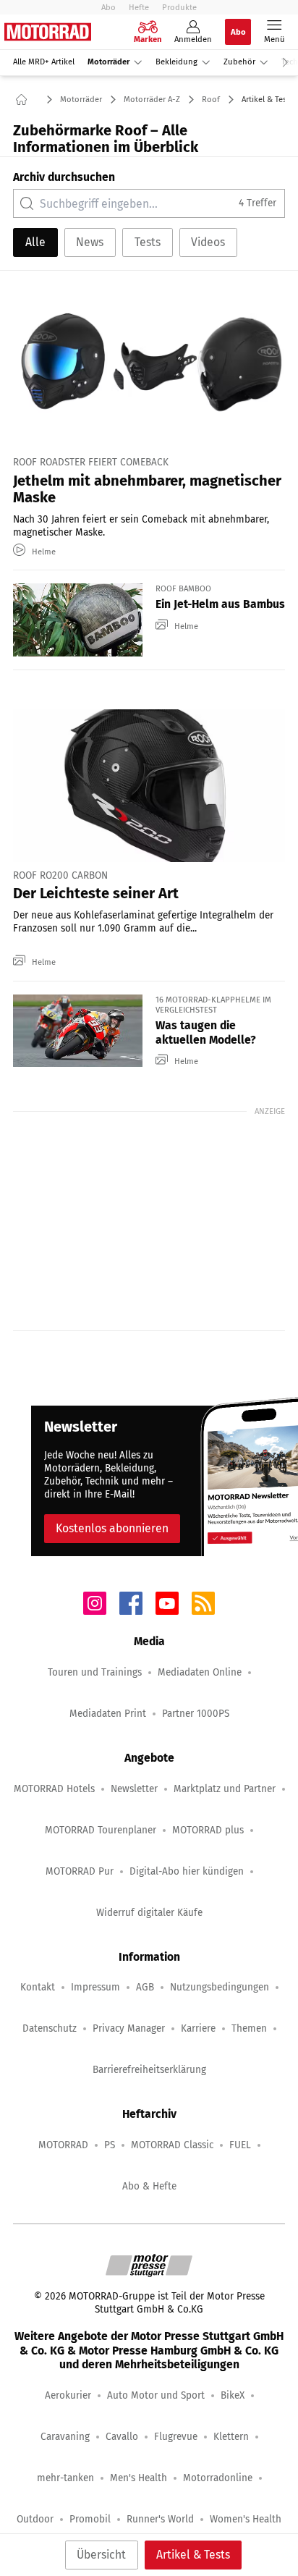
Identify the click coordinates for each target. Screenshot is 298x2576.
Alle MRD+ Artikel (44, 62)
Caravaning (65, 2437)
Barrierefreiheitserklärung (149, 2070)
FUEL (240, 2145)
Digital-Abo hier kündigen (187, 1871)
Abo (108, 7)
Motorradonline (218, 2478)
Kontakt (38, 1987)
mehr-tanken (65, 2478)
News (90, 242)
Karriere (198, 2028)
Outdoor (35, 2519)
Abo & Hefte (149, 2186)
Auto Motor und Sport (156, 2395)
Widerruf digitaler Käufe (149, 1913)
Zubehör (239, 62)
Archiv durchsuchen (64, 177)
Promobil (90, 2519)
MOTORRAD (63, 2145)
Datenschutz (50, 2028)
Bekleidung (176, 62)
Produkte (179, 7)
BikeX (233, 2395)
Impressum (95, 1987)
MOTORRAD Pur (80, 1871)
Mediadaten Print (108, 1714)
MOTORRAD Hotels (54, 1789)
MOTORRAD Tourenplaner (101, 1830)
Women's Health (246, 2519)
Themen (249, 2028)
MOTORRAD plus (208, 1830)
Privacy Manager (129, 2028)
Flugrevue (176, 2437)
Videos (208, 242)
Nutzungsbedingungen (220, 1987)
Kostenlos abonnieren (112, 1528)
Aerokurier (68, 2395)
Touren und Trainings (95, 1672)
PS (110, 2145)
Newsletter (134, 1789)
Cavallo (122, 2437)
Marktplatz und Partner (225, 1789)
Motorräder (108, 62)
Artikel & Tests (193, 2555)
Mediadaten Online (200, 1672)
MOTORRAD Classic (172, 2145)
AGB (145, 1987)
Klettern (231, 2437)
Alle (35, 242)
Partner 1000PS (196, 1714)
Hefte (139, 7)
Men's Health (139, 2478)
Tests (148, 242)
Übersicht (101, 2555)
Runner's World (160, 2519)
